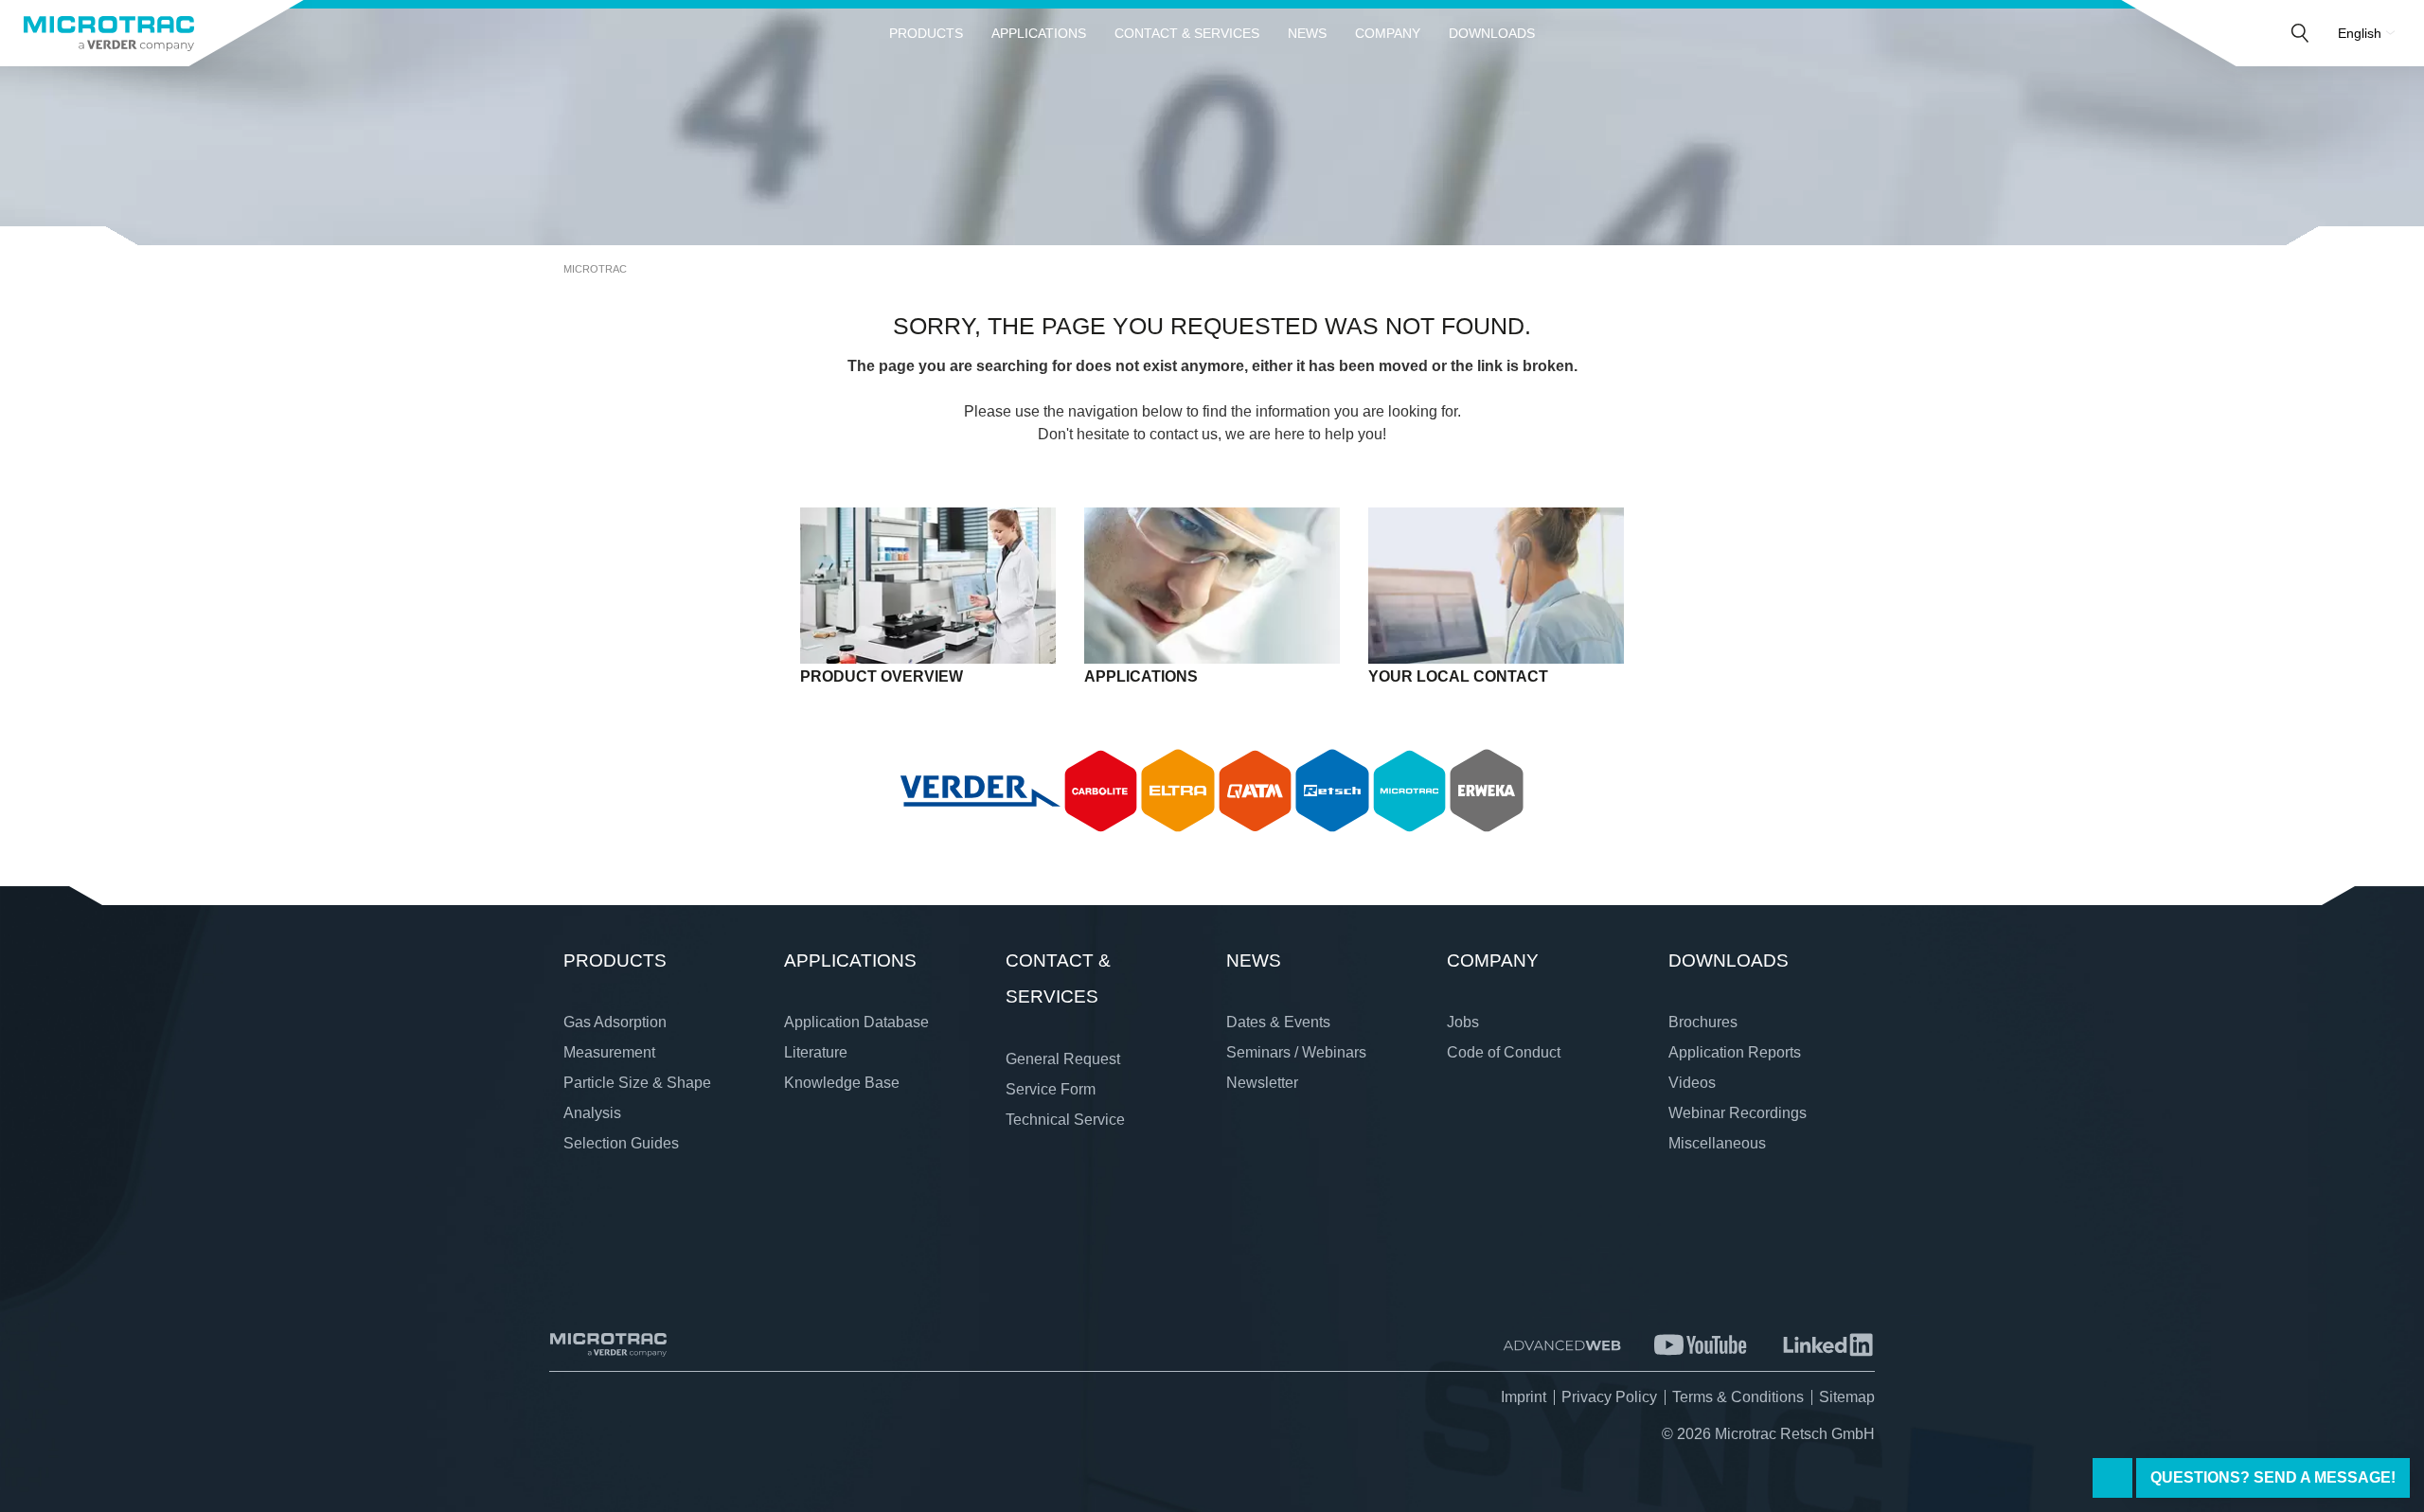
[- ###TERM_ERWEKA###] (1487, 791)
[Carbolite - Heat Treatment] (1101, 791)
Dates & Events (1278, 1022)
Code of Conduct (1504, 1052)
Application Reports (1735, 1052)
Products (926, 33)
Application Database (856, 1022)
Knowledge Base (842, 1083)
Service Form (1051, 1089)
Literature (816, 1052)
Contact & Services (1187, 33)
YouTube (1701, 1345)
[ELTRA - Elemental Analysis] (1178, 791)
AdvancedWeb (1562, 1345)
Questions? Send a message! (2273, 1477)
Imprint (1524, 1397)
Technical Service (1065, 1120)
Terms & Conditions (1738, 1397)
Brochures (1703, 1022)
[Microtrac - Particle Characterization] (1410, 791)
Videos (1692, 1083)
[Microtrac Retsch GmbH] (109, 33)
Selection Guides (621, 1143)
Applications (1039, 33)
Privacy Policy (1609, 1397)
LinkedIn (1827, 1345)
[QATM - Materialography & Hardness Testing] (1256, 791)
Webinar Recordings (1738, 1113)
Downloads (1492, 33)
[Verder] (980, 791)
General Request (1063, 1059)
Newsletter (1262, 1083)
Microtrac (595, 269)
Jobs (1463, 1022)
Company (1388, 33)
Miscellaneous (1717, 1143)
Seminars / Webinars (1296, 1052)
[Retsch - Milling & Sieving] (1332, 791)
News (1307, 33)
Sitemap (1847, 1397)
